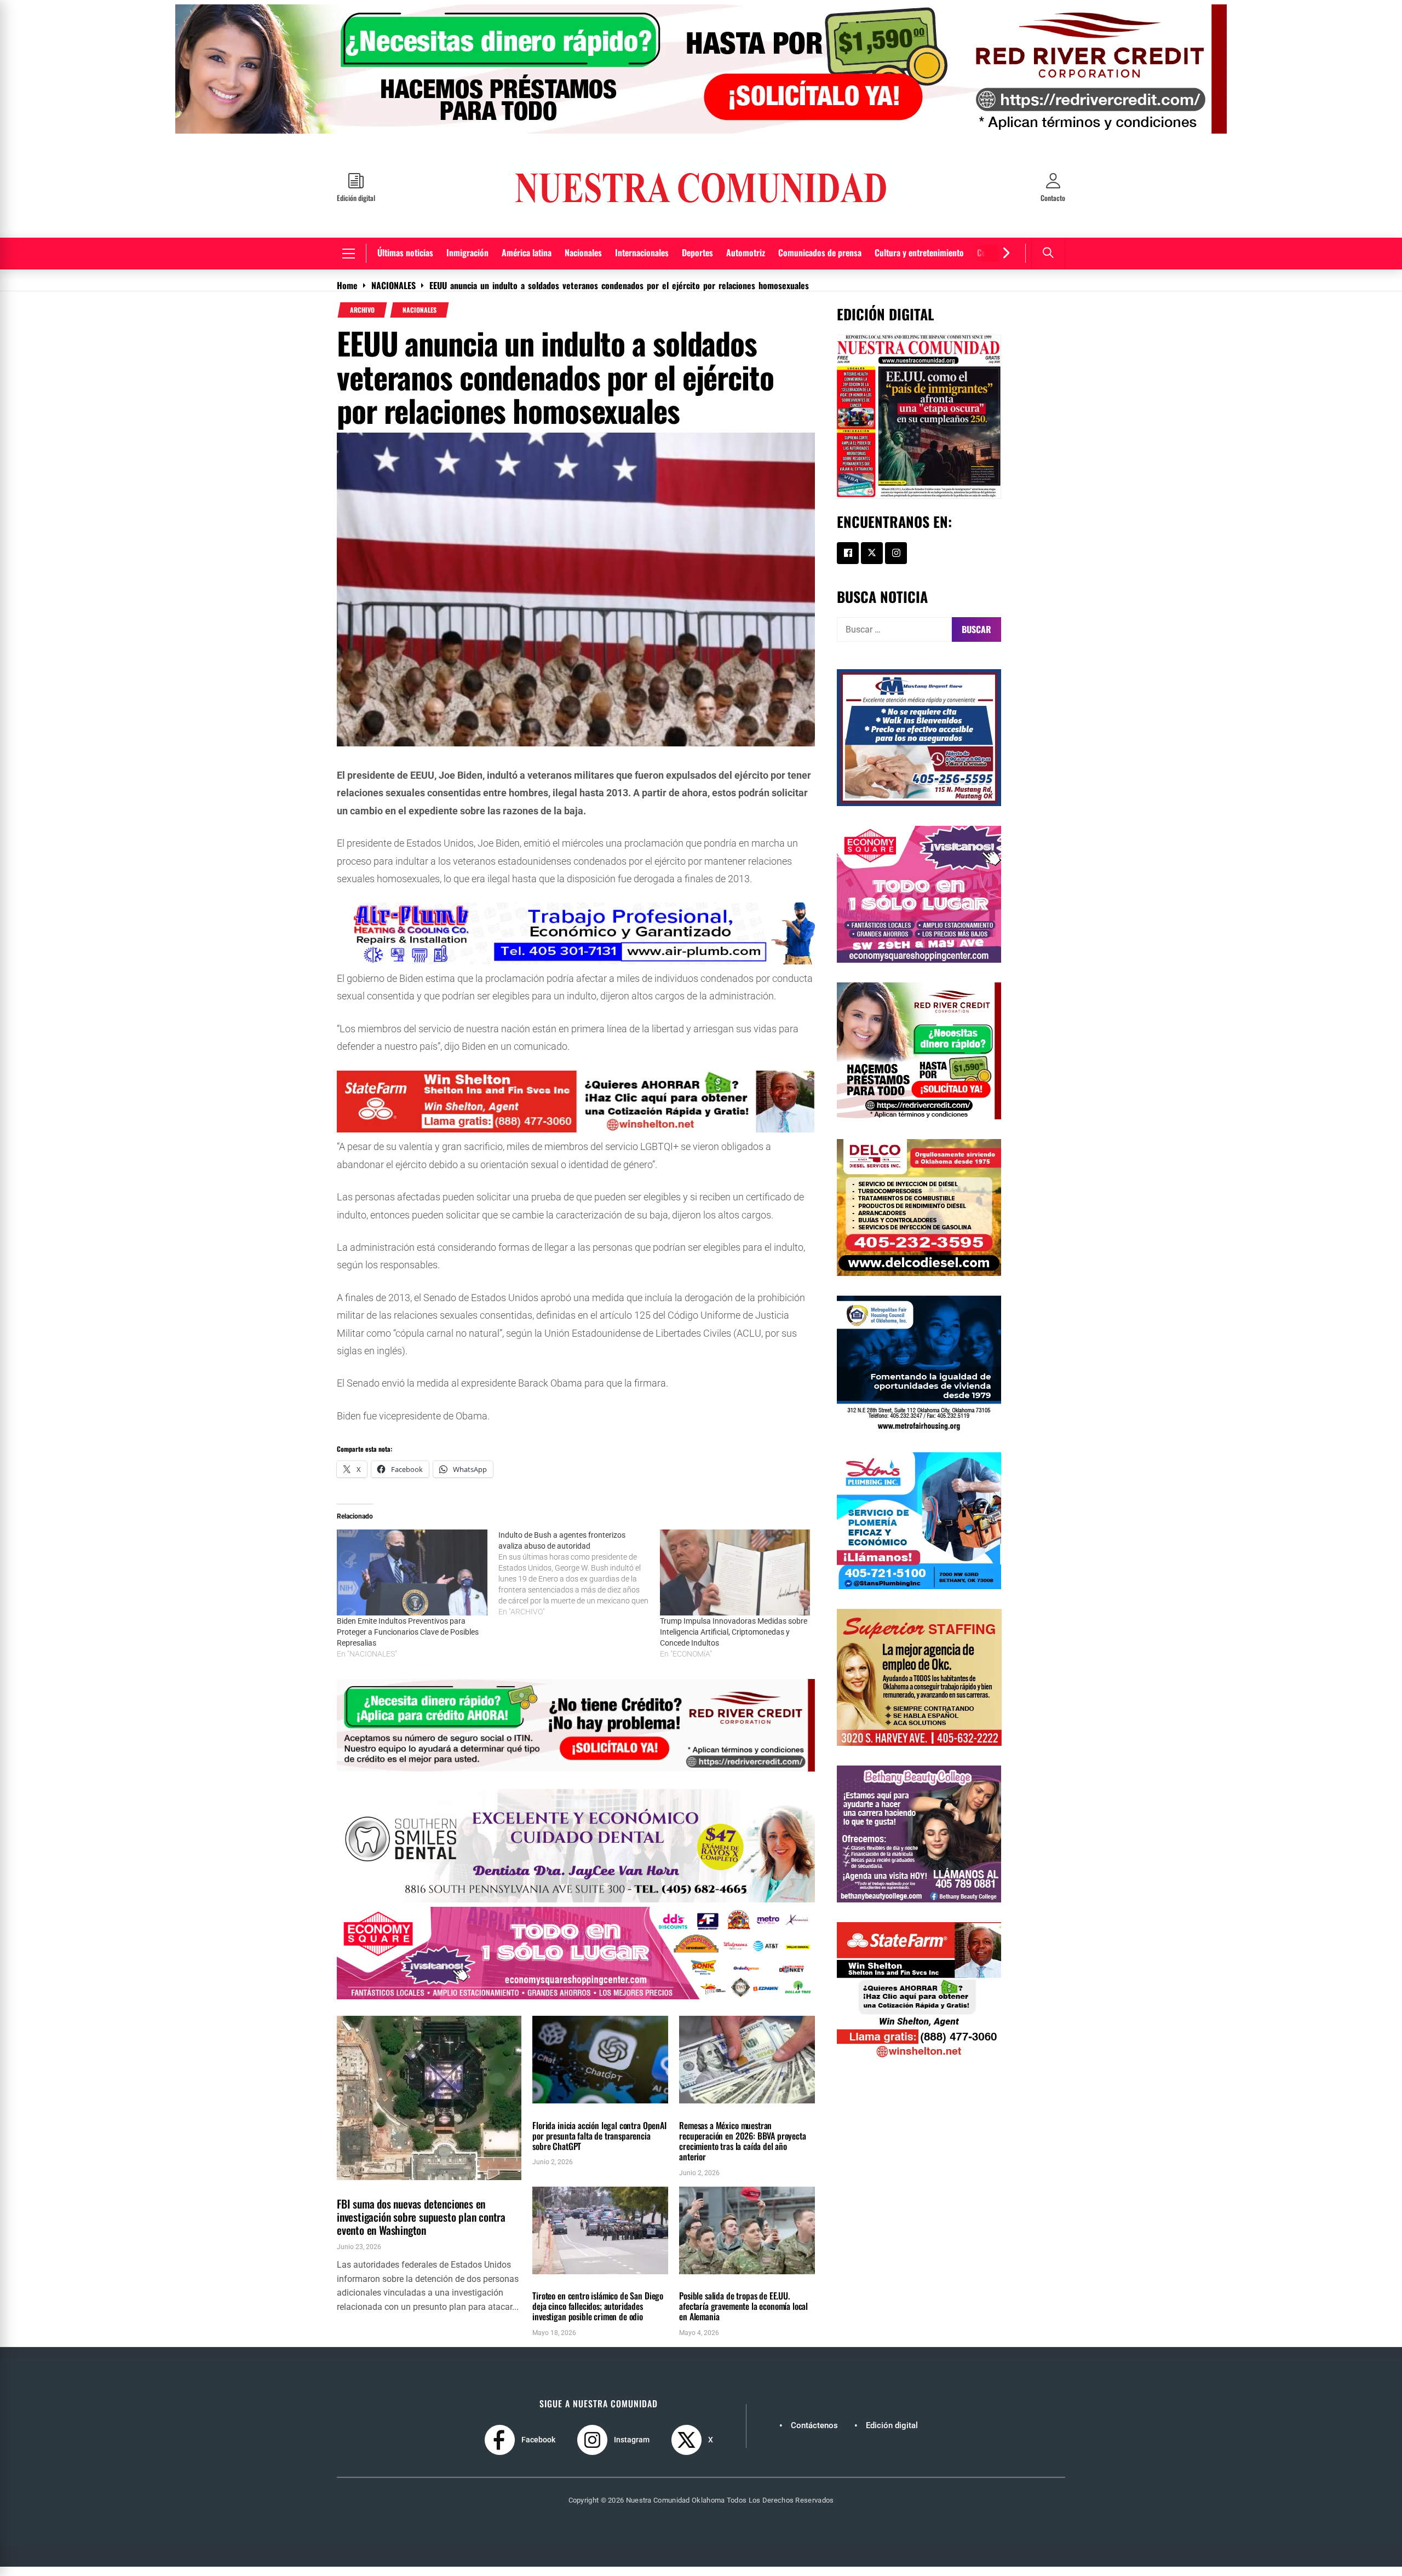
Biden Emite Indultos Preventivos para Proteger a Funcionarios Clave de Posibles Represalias (408, 1640)
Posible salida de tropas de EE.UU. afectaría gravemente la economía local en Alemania (743, 2314)
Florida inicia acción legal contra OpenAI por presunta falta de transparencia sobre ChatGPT (599, 2144)
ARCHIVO (362, 318)
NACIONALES (420, 318)
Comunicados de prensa (820, 261)
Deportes (697, 261)
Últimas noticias (405, 261)
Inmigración (467, 261)
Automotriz (746, 261)
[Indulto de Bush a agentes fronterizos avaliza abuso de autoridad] (579, 1582)
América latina (527, 261)
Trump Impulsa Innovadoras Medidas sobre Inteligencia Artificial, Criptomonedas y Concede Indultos (734, 1640)
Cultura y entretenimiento (919, 261)
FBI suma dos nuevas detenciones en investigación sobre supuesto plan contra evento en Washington (421, 2225)
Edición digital (892, 2434)
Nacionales (583, 261)
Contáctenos (814, 2434)
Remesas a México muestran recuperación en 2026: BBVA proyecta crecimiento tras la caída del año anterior (742, 2149)
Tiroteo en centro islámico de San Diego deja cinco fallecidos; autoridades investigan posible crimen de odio (598, 2314)
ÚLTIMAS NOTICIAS (407, 2195)
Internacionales (642, 261)
